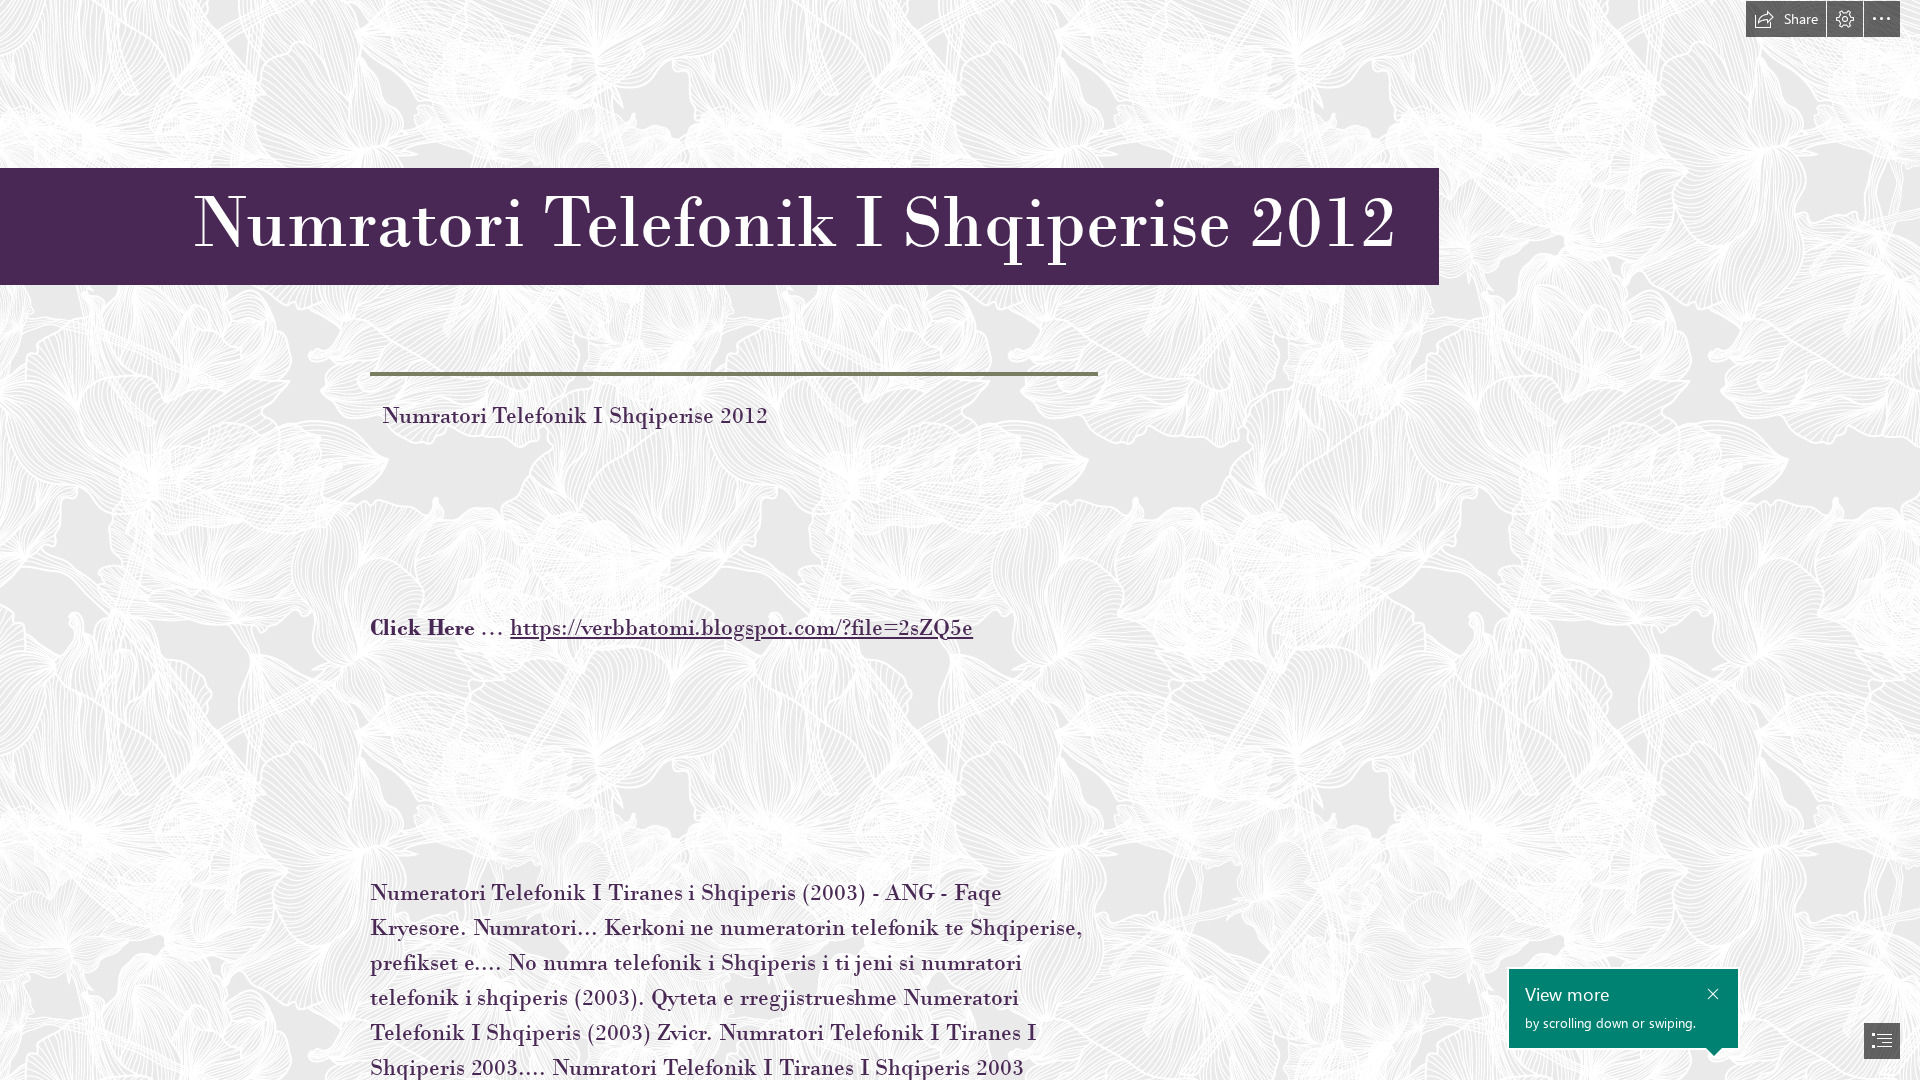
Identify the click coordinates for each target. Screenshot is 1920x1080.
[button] (1786, 19)
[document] (960, 540)
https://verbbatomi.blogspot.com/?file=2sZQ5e (741, 627)
